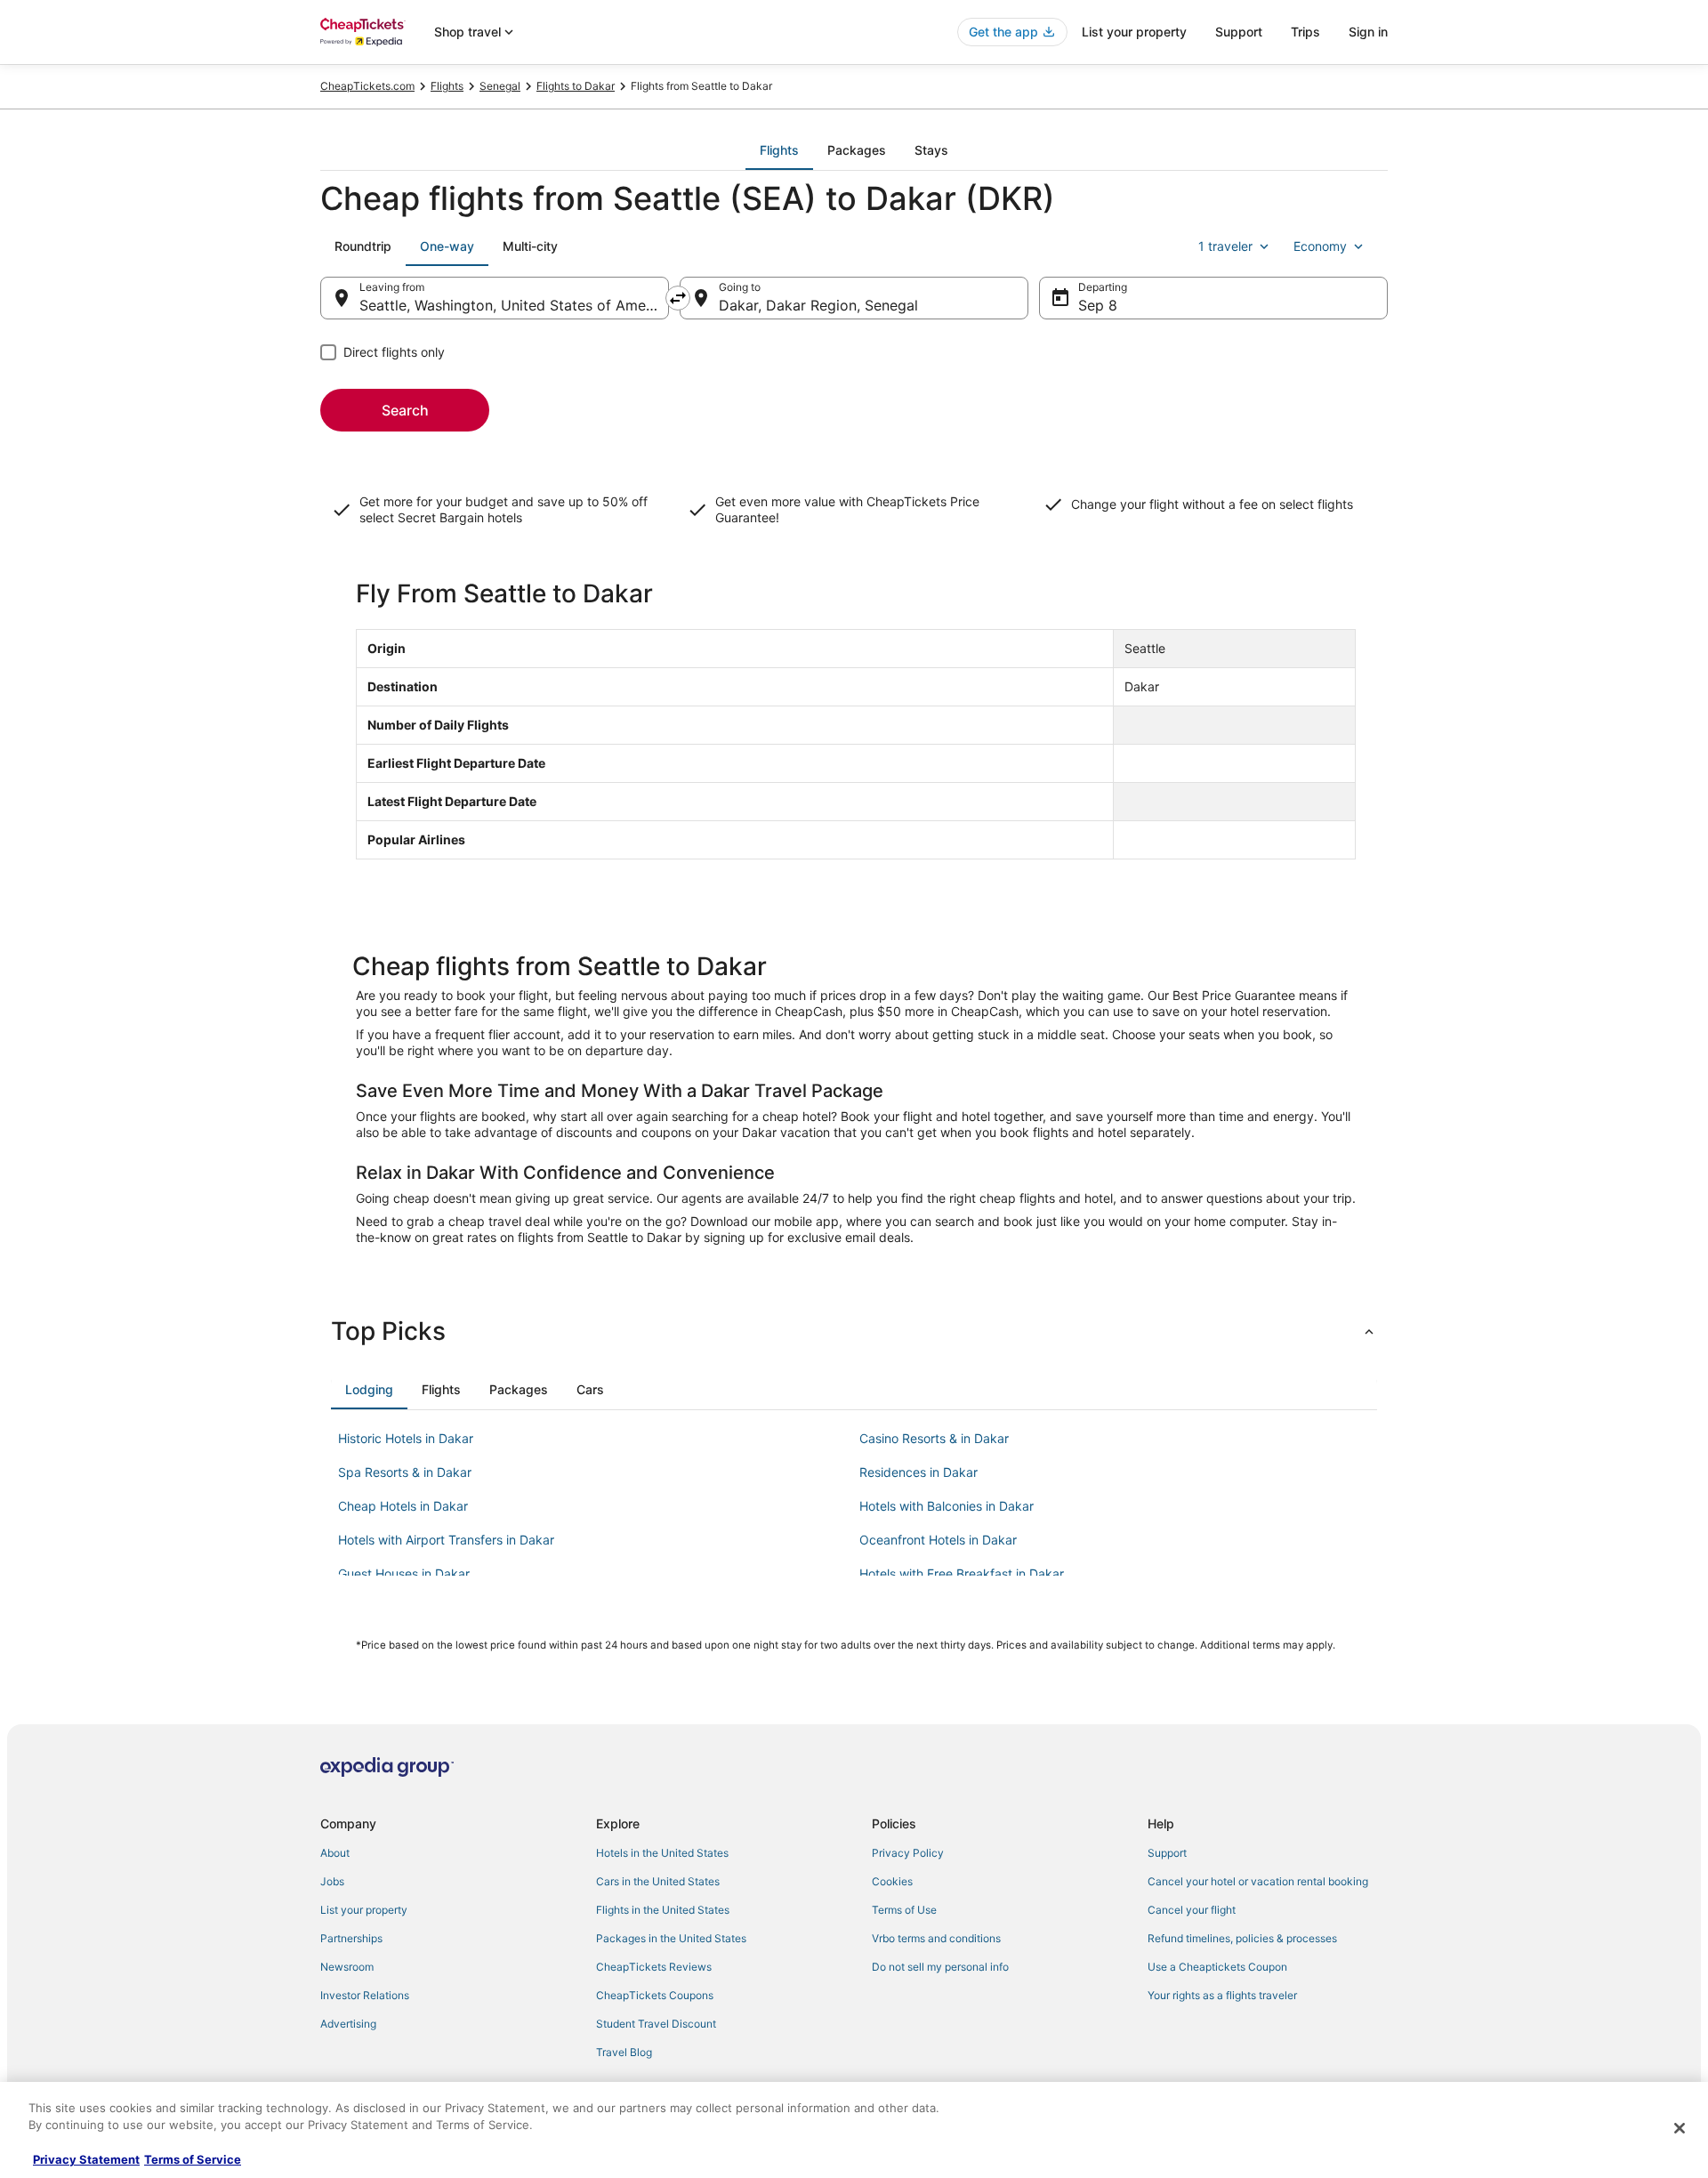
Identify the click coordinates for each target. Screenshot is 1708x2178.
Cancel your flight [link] (1192, 1910)
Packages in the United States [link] (671, 1938)
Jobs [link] (332, 1881)
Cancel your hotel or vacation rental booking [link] (1258, 1881)
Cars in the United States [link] (658, 1881)
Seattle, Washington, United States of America (514, 305)
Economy (1320, 246)
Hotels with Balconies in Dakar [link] (947, 1506)
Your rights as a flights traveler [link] (1222, 1995)
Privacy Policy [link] (908, 1853)
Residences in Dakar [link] (918, 1472)
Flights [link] (447, 86)
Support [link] (1167, 1853)
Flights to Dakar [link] (576, 86)
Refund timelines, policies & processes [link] (1242, 1938)
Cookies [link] (892, 1881)
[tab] (779, 150)
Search (405, 410)
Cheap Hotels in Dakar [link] (403, 1506)
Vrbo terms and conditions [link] (936, 1938)
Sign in (1368, 32)
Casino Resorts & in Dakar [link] (934, 1438)
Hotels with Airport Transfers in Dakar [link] (446, 1540)
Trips (1305, 32)
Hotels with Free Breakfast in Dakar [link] (962, 1573)
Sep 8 (1098, 305)
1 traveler (1225, 246)
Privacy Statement (86, 2159)
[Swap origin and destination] (678, 298)
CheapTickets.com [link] (367, 86)
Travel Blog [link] (624, 2052)
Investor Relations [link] (365, 1995)
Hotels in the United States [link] (662, 1853)
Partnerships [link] (351, 1938)
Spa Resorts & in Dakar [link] (405, 1472)
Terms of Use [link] (904, 1910)
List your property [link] (364, 1910)
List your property (1134, 32)
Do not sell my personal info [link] (940, 1967)
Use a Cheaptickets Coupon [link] (1217, 1967)
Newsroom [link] (347, 1967)
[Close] (1680, 2128)
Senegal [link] (500, 86)
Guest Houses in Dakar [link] (404, 1573)
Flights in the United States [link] (663, 1910)
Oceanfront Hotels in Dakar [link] (938, 1540)
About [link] (335, 1853)
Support (1239, 32)
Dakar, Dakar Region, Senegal (818, 305)
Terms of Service (193, 2159)
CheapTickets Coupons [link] (655, 1995)
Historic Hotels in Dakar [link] (406, 1438)
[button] (854, 1331)
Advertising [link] (348, 2024)
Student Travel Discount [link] (656, 2024)
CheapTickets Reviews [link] (654, 1967)
